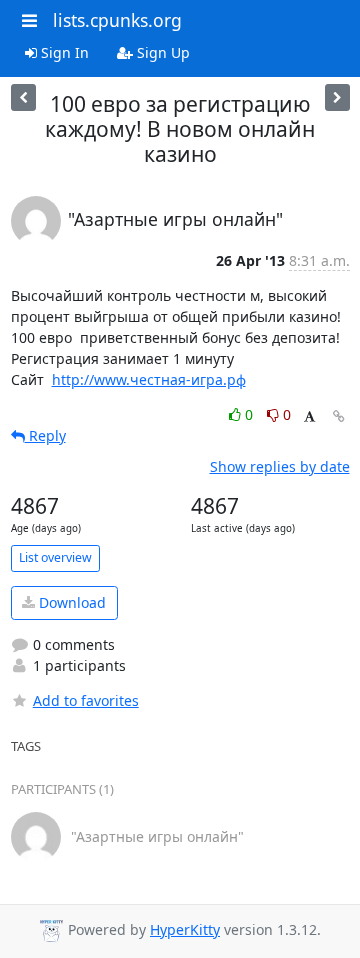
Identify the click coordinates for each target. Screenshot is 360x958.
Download (70, 602)
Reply (45, 435)
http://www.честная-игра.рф (149, 379)
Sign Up (161, 52)
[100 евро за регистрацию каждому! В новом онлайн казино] (337, 97)
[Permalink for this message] (339, 416)
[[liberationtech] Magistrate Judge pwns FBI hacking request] (23, 97)
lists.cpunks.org (117, 20)
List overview (55, 557)
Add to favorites (86, 700)
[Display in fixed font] (309, 417)
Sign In (63, 52)
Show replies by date (280, 466)
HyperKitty (185, 929)
